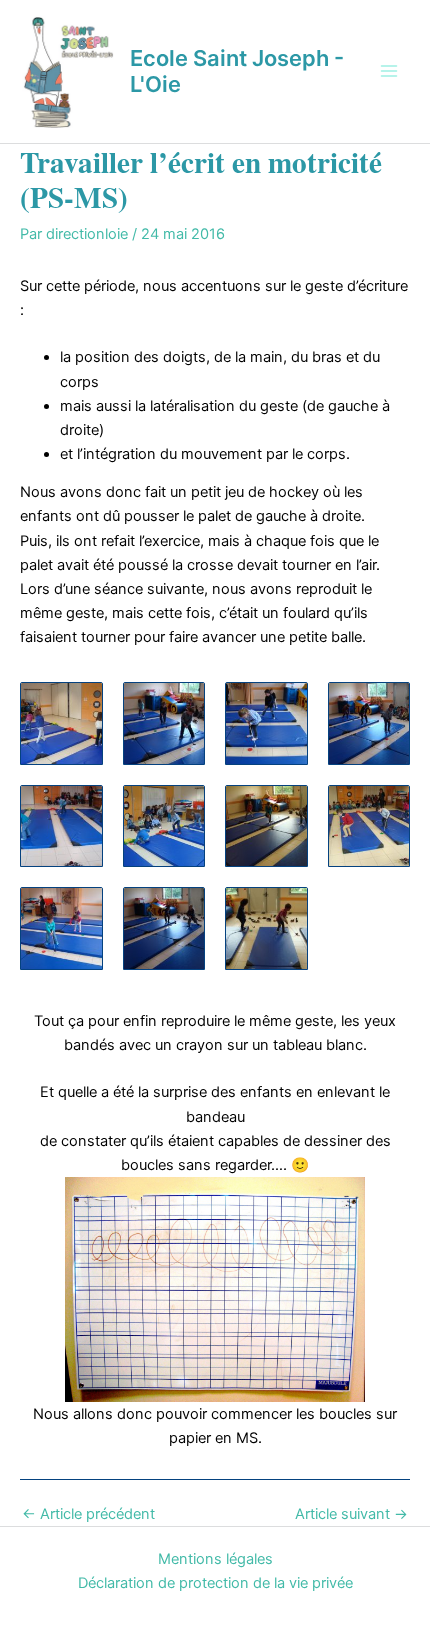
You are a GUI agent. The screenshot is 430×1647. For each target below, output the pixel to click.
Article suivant (351, 1514)
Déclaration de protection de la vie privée (215, 1583)
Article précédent (88, 1514)
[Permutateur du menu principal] (389, 71)
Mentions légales (215, 1559)
